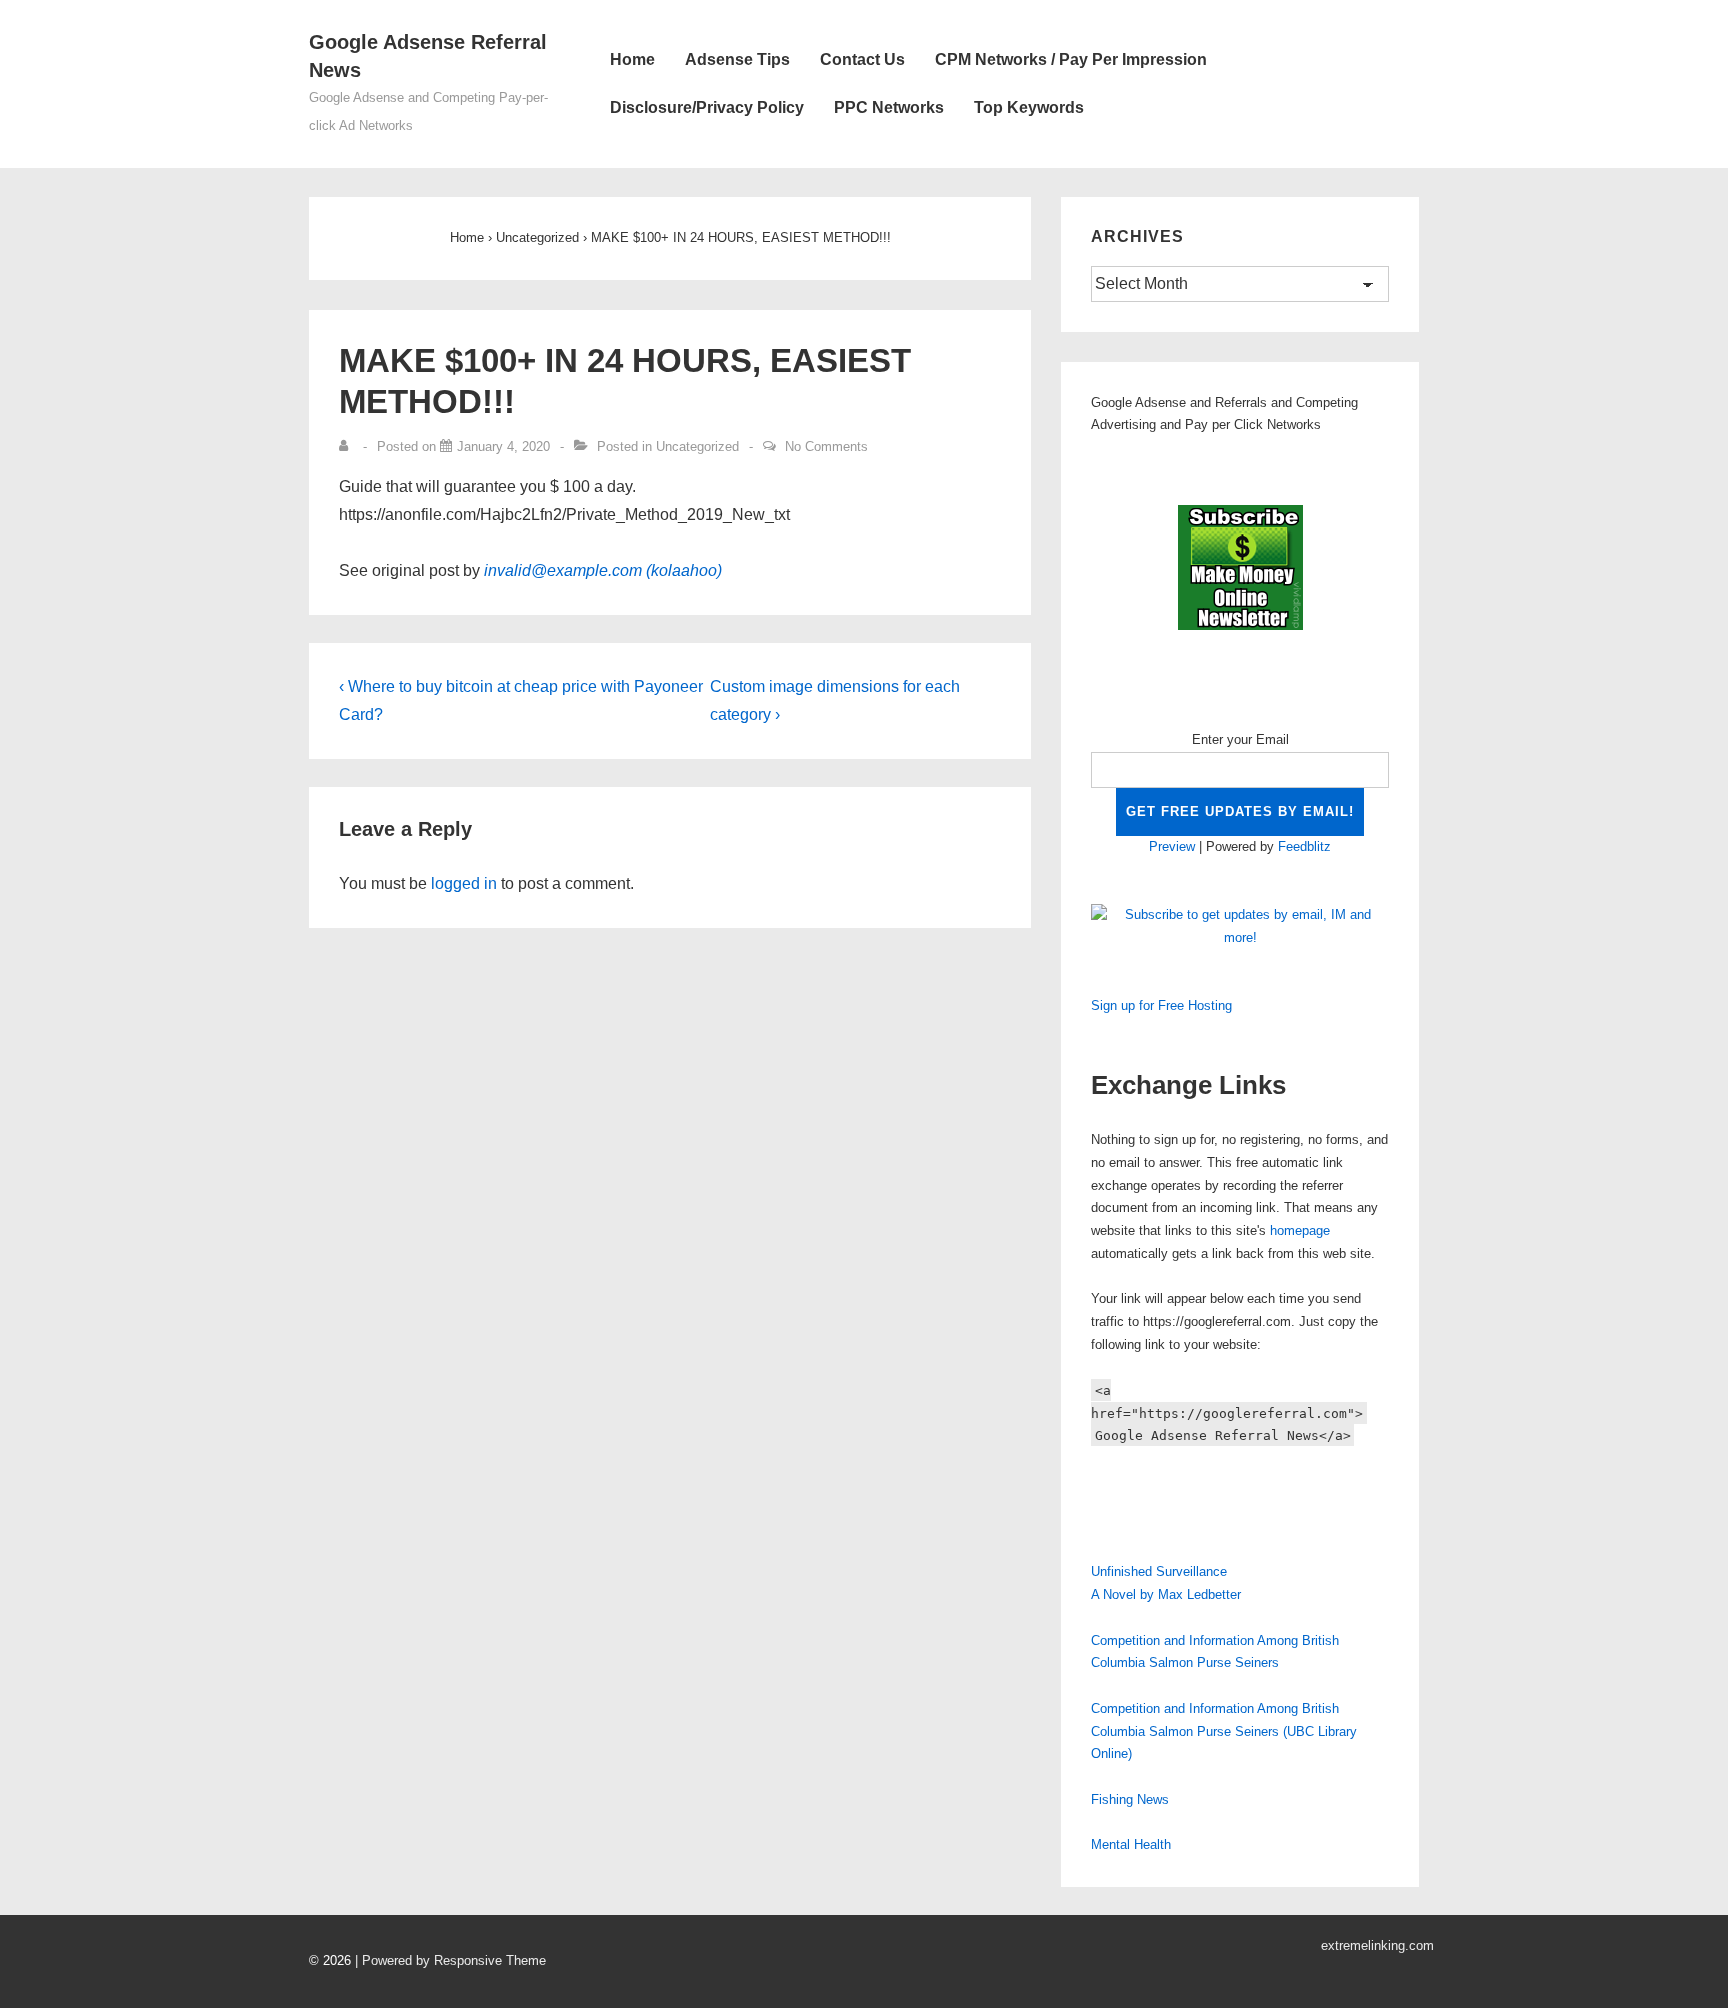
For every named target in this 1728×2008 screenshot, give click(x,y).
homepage (1300, 1230)
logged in (464, 883)
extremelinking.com (1377, 1945)
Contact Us (862, 59)
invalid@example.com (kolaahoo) (603, 570)
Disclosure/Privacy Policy (707, 107)
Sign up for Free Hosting (1161, 1005)
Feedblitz (1304, 846)
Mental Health (1131, 1844)
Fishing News (1130, 1799)
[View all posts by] (348, 446)
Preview (1172, 846)
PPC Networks (889, 107)
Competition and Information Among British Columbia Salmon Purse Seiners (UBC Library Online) (1224, 1731)
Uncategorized (697, 446)
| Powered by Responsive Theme (450, 1960)
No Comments (826, 446)
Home (632, 59)
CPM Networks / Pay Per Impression (1071, 59)
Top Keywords (1029, 107)
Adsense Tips (737, 59)
